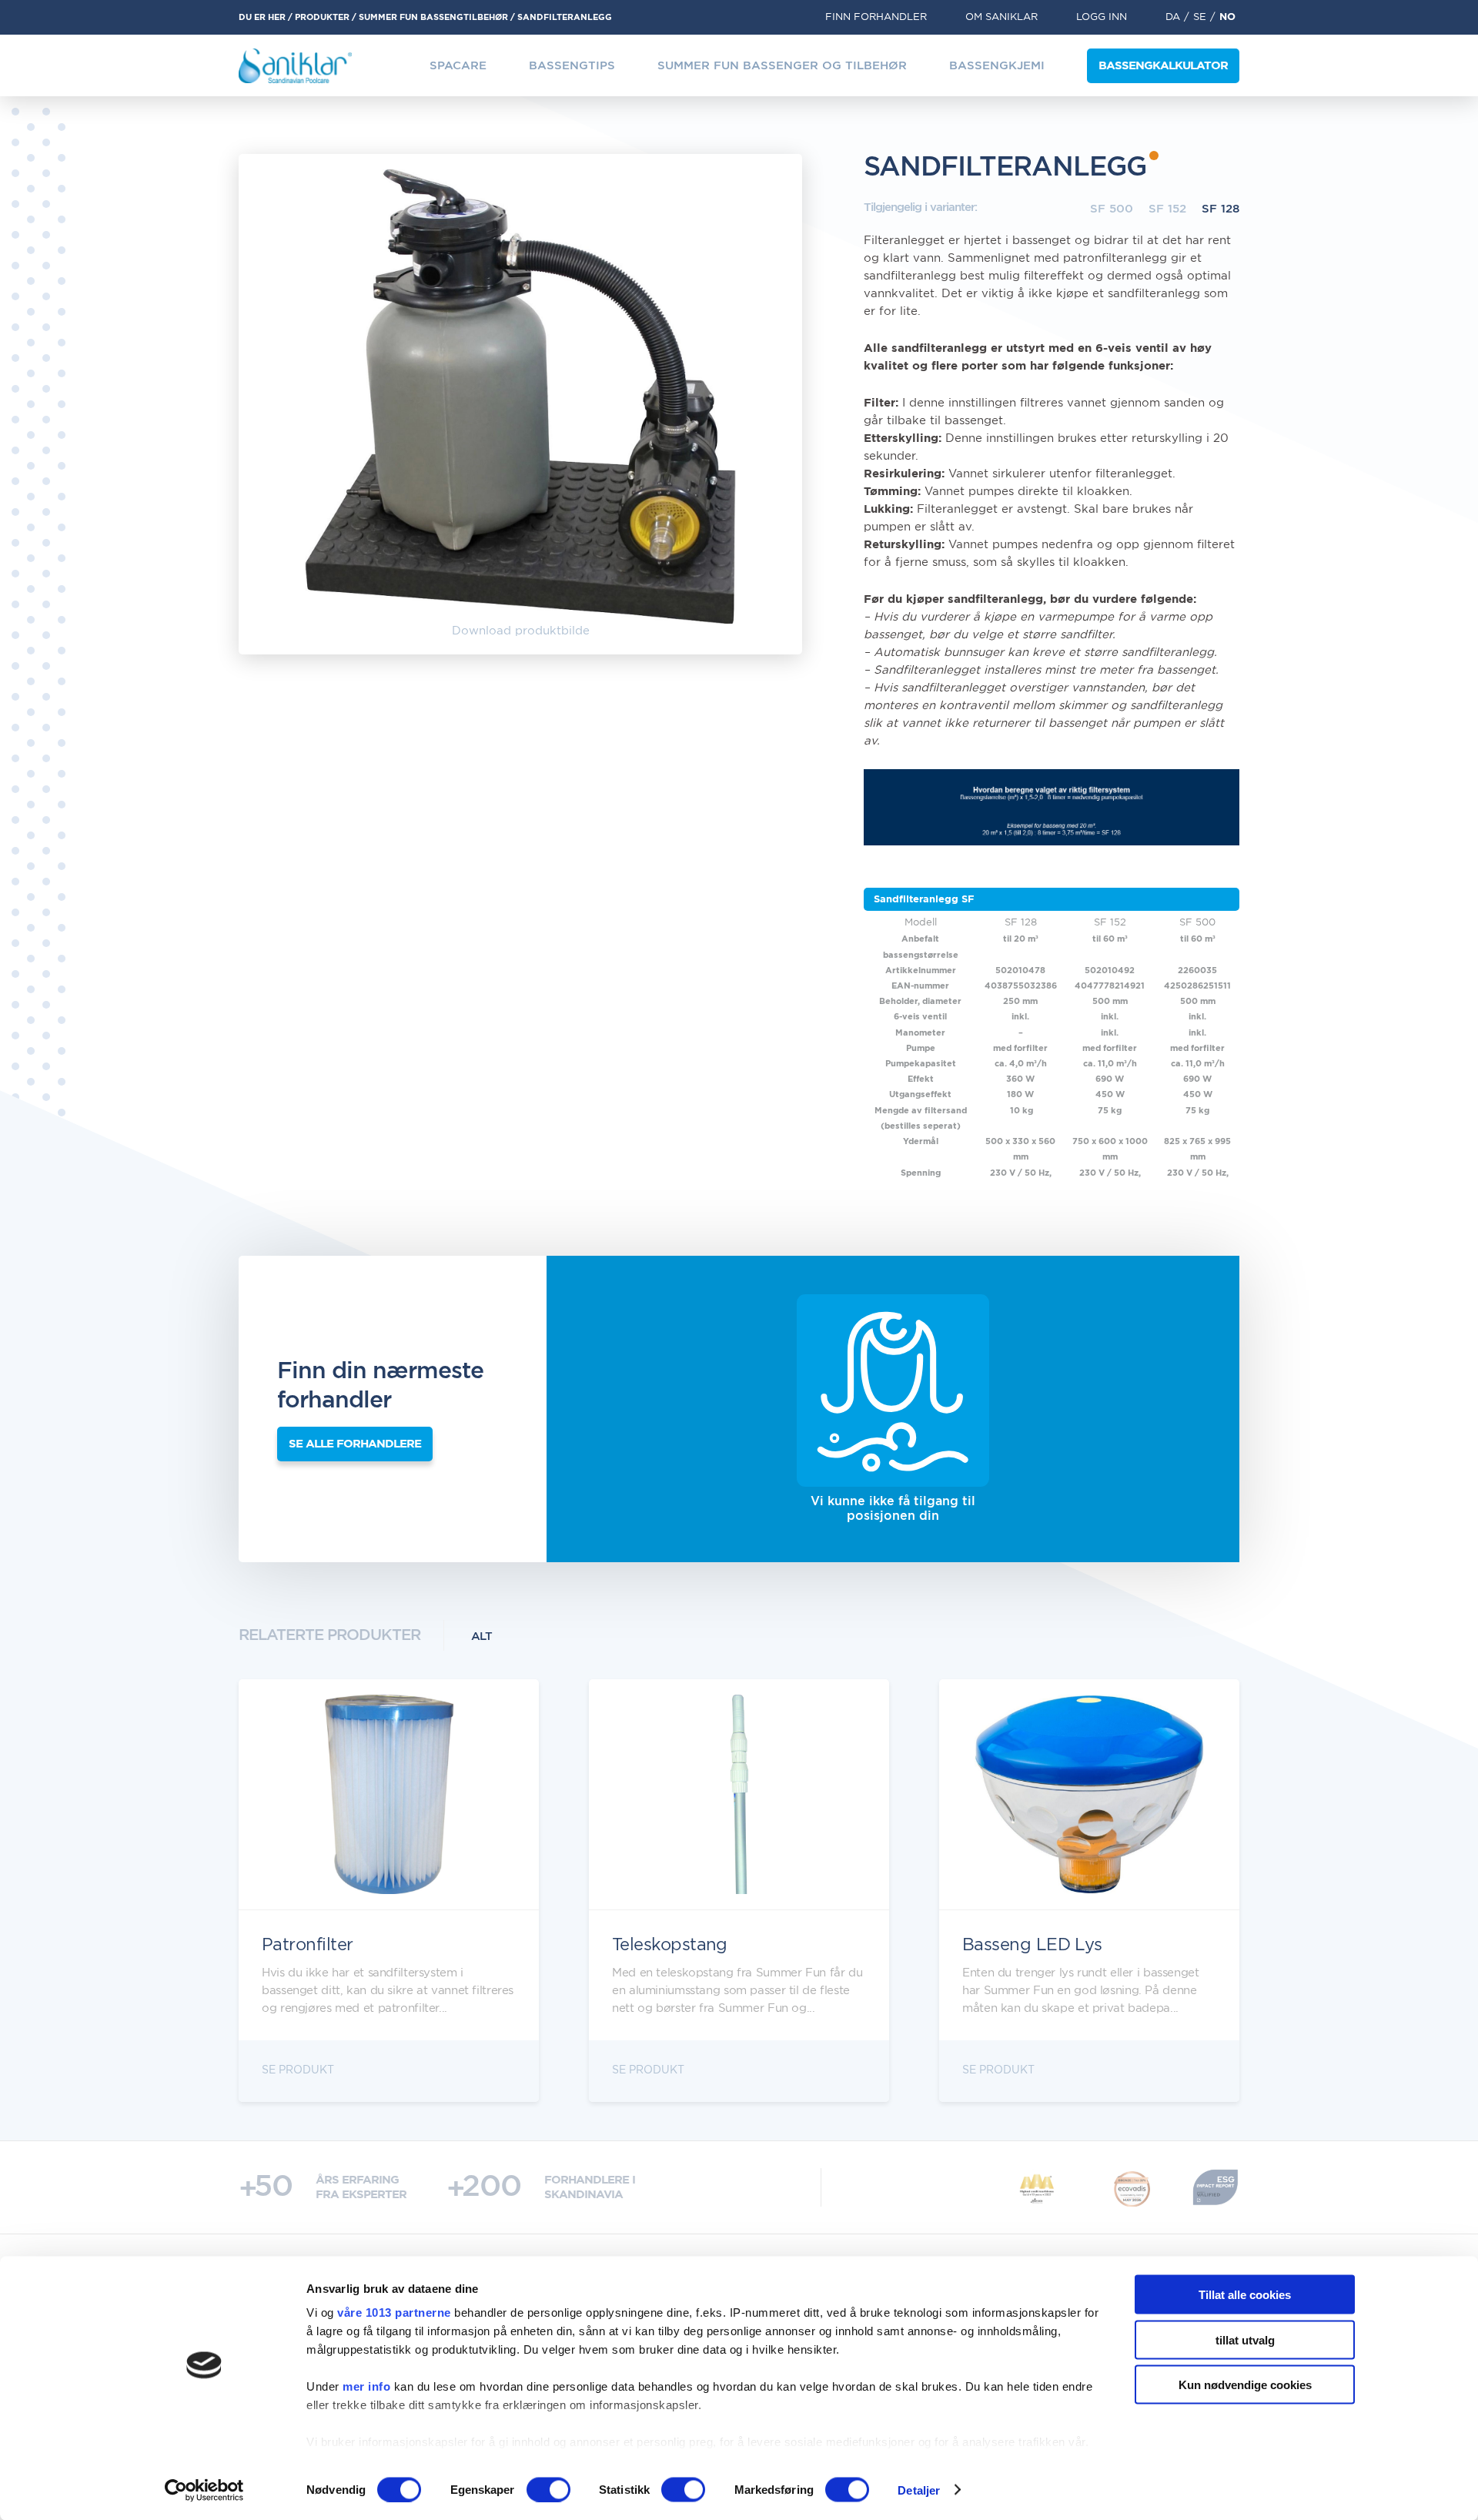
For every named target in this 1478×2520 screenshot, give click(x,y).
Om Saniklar (1001, 17)
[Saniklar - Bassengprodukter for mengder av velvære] (295, 66)
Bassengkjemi (997, 66)
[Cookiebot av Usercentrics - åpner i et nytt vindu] (204, 2490)
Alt (482, 1636)
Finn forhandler (876, 17)
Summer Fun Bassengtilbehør (433, 17)
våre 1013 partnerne (394, 2313)
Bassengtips (572, 66)
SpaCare (458, 66)
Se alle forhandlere (355, 1444)
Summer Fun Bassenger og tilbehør (782, 66)
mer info (366, 2386)
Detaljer (919, 2490)
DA (1173, 17)
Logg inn (1102, 17)
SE (1200, 17)
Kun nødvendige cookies (1245, 2385)
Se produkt (298, 2070)
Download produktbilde (521, 631)
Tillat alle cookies (1245, 2295)
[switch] (548, 2489)
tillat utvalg (1245, 2339)
